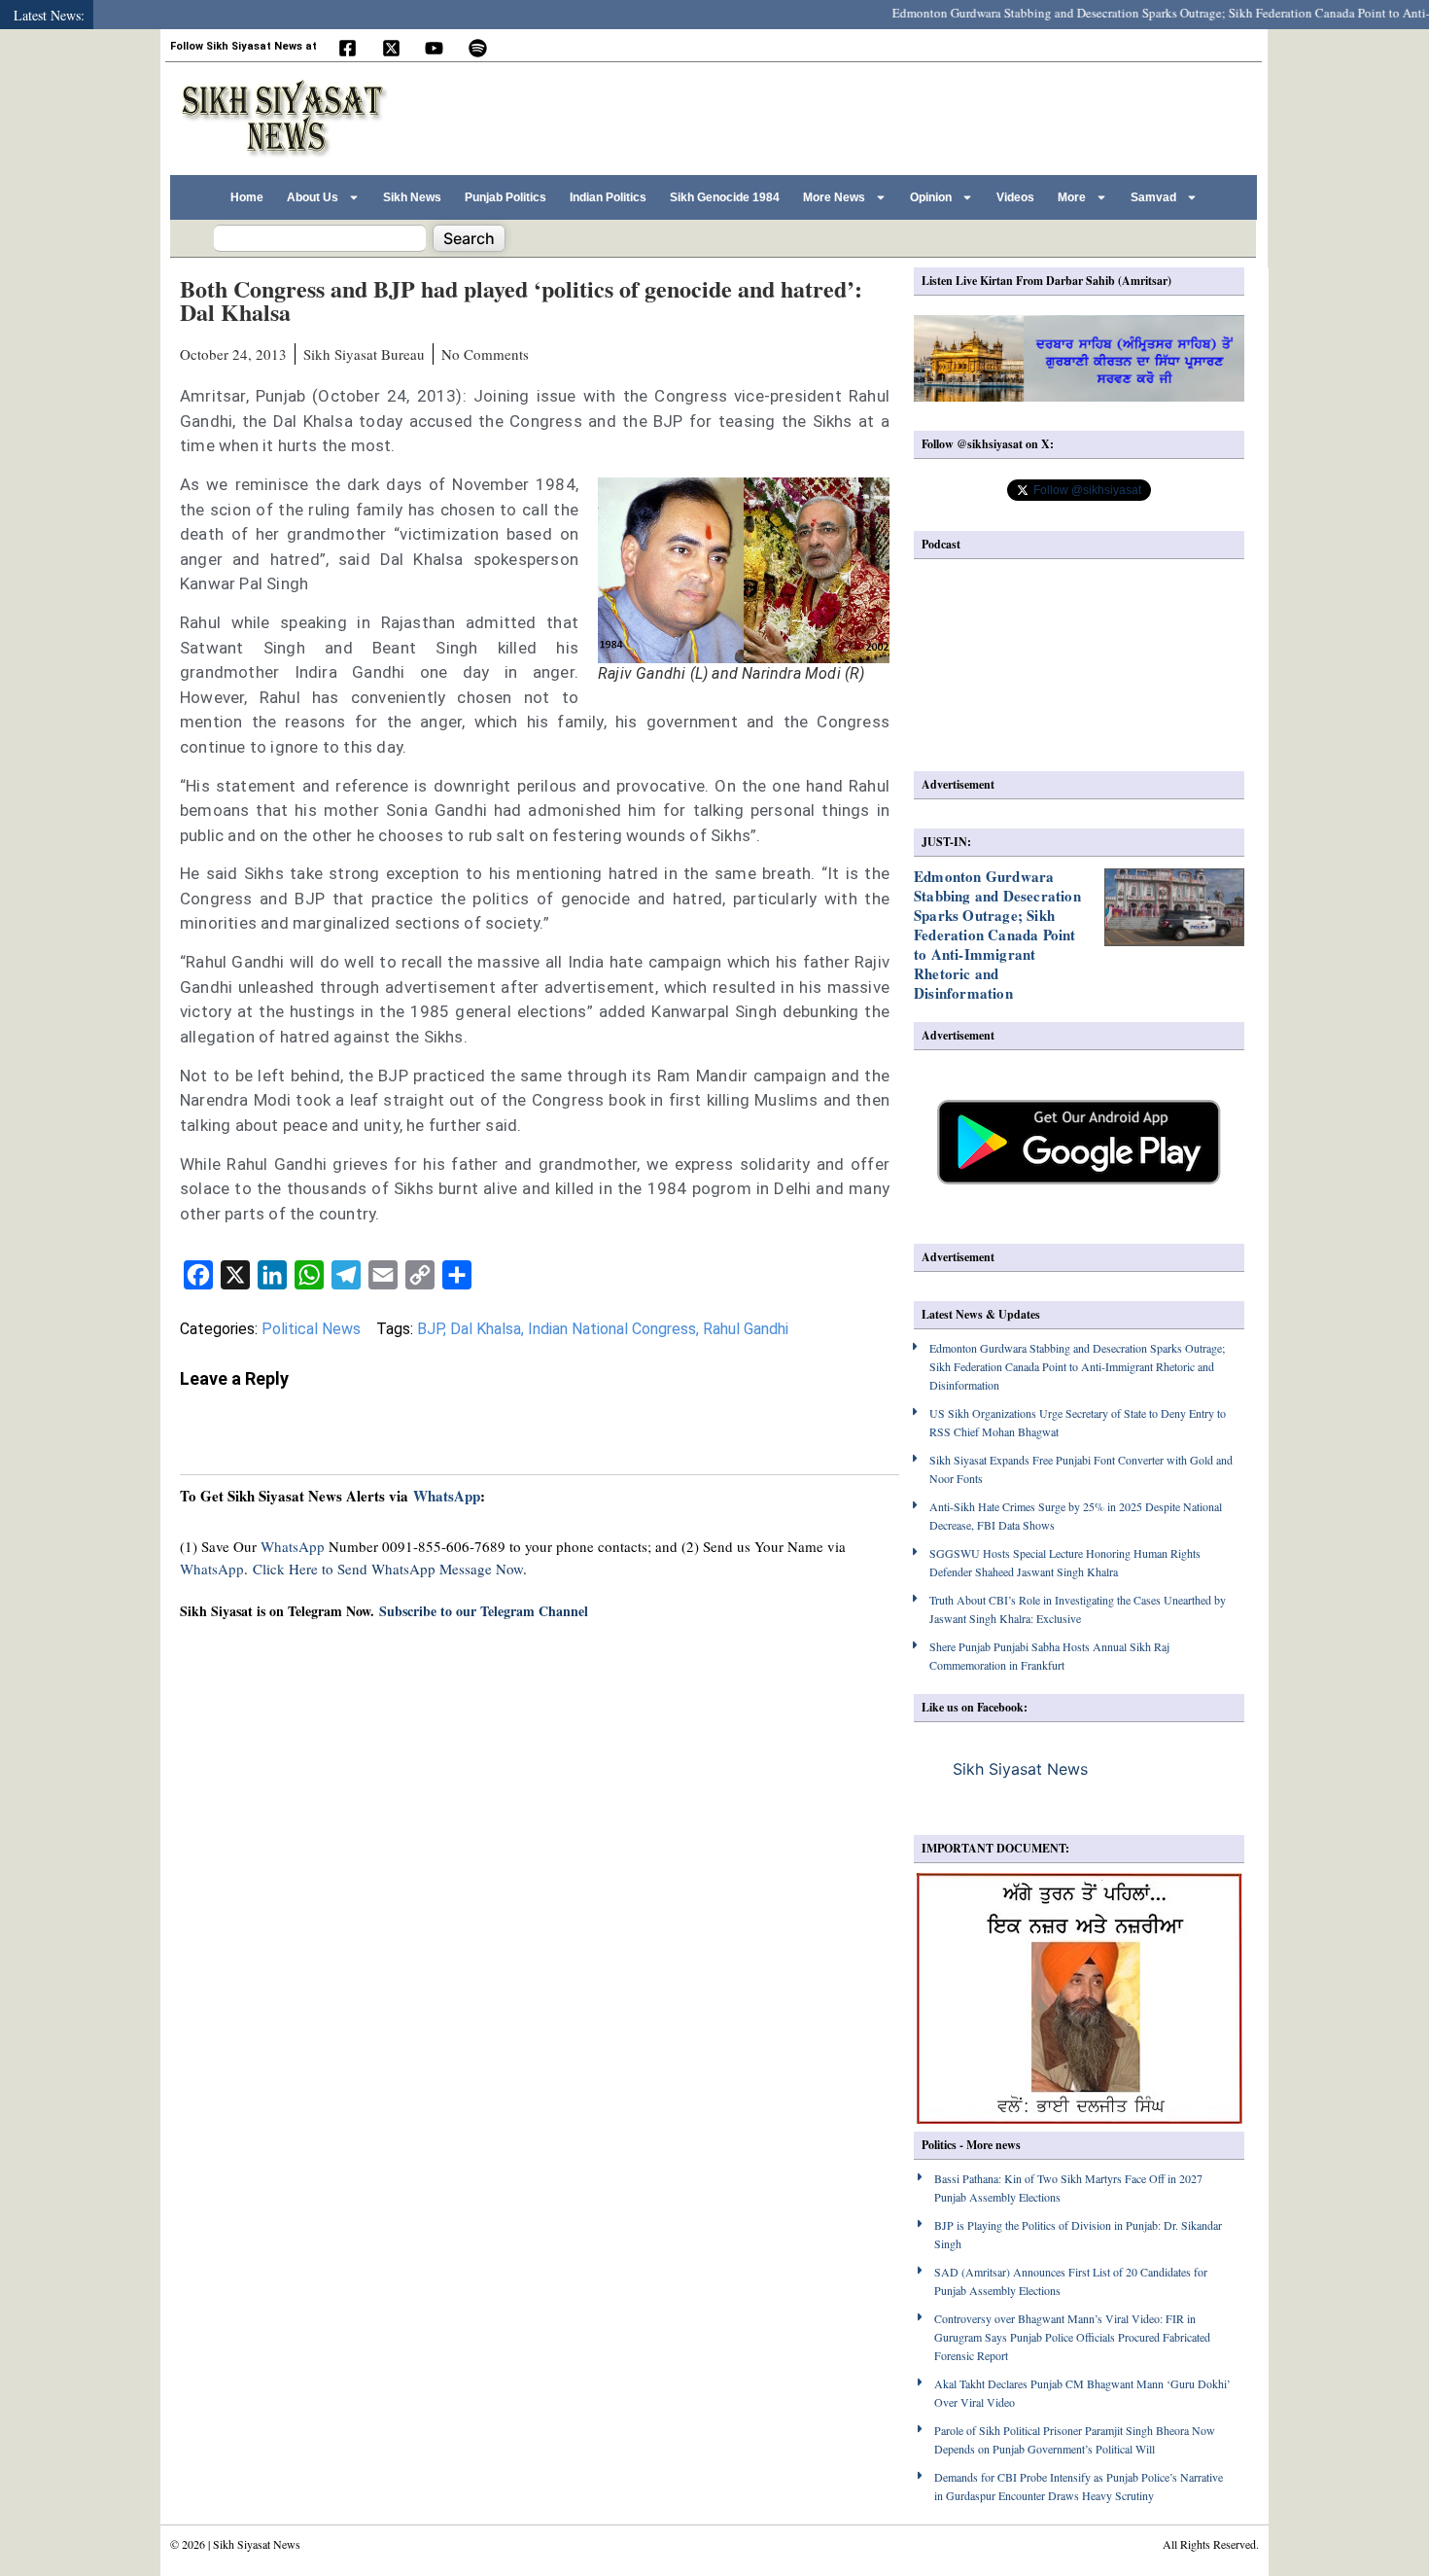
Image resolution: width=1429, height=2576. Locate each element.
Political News (311, 1329)
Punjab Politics (505, 197)
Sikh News (412, 197)
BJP (430, 1329)
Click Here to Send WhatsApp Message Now (388, 1569)
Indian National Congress (612, 1329)
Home (247, 197)
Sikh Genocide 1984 (725, 197)
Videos (1015, 197)
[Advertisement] (898, 116)
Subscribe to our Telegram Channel (484, 1611)
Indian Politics (608, 197)
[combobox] (320, 238)
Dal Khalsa (486, 1329)
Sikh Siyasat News (1020, 1769)
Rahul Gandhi (746, 1329)
